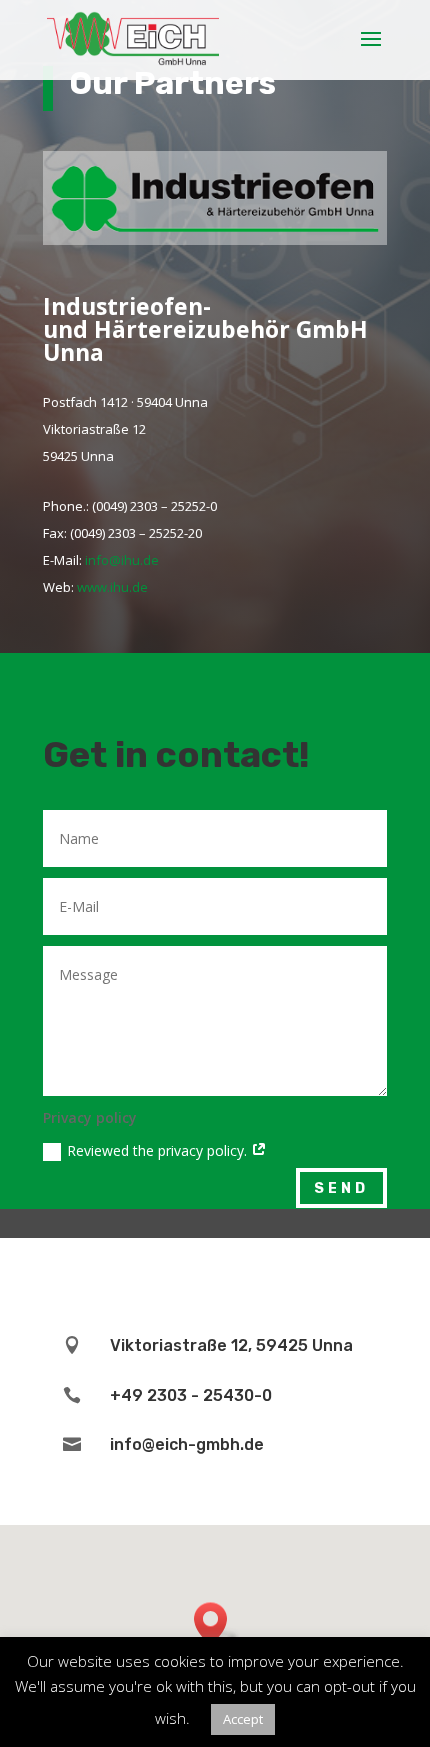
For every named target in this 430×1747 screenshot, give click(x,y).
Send (341, 1188)
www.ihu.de (112, 587)
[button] (217, 1623)
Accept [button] (243, 1719)
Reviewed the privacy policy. (159, 1150)
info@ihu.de (122, 560)
